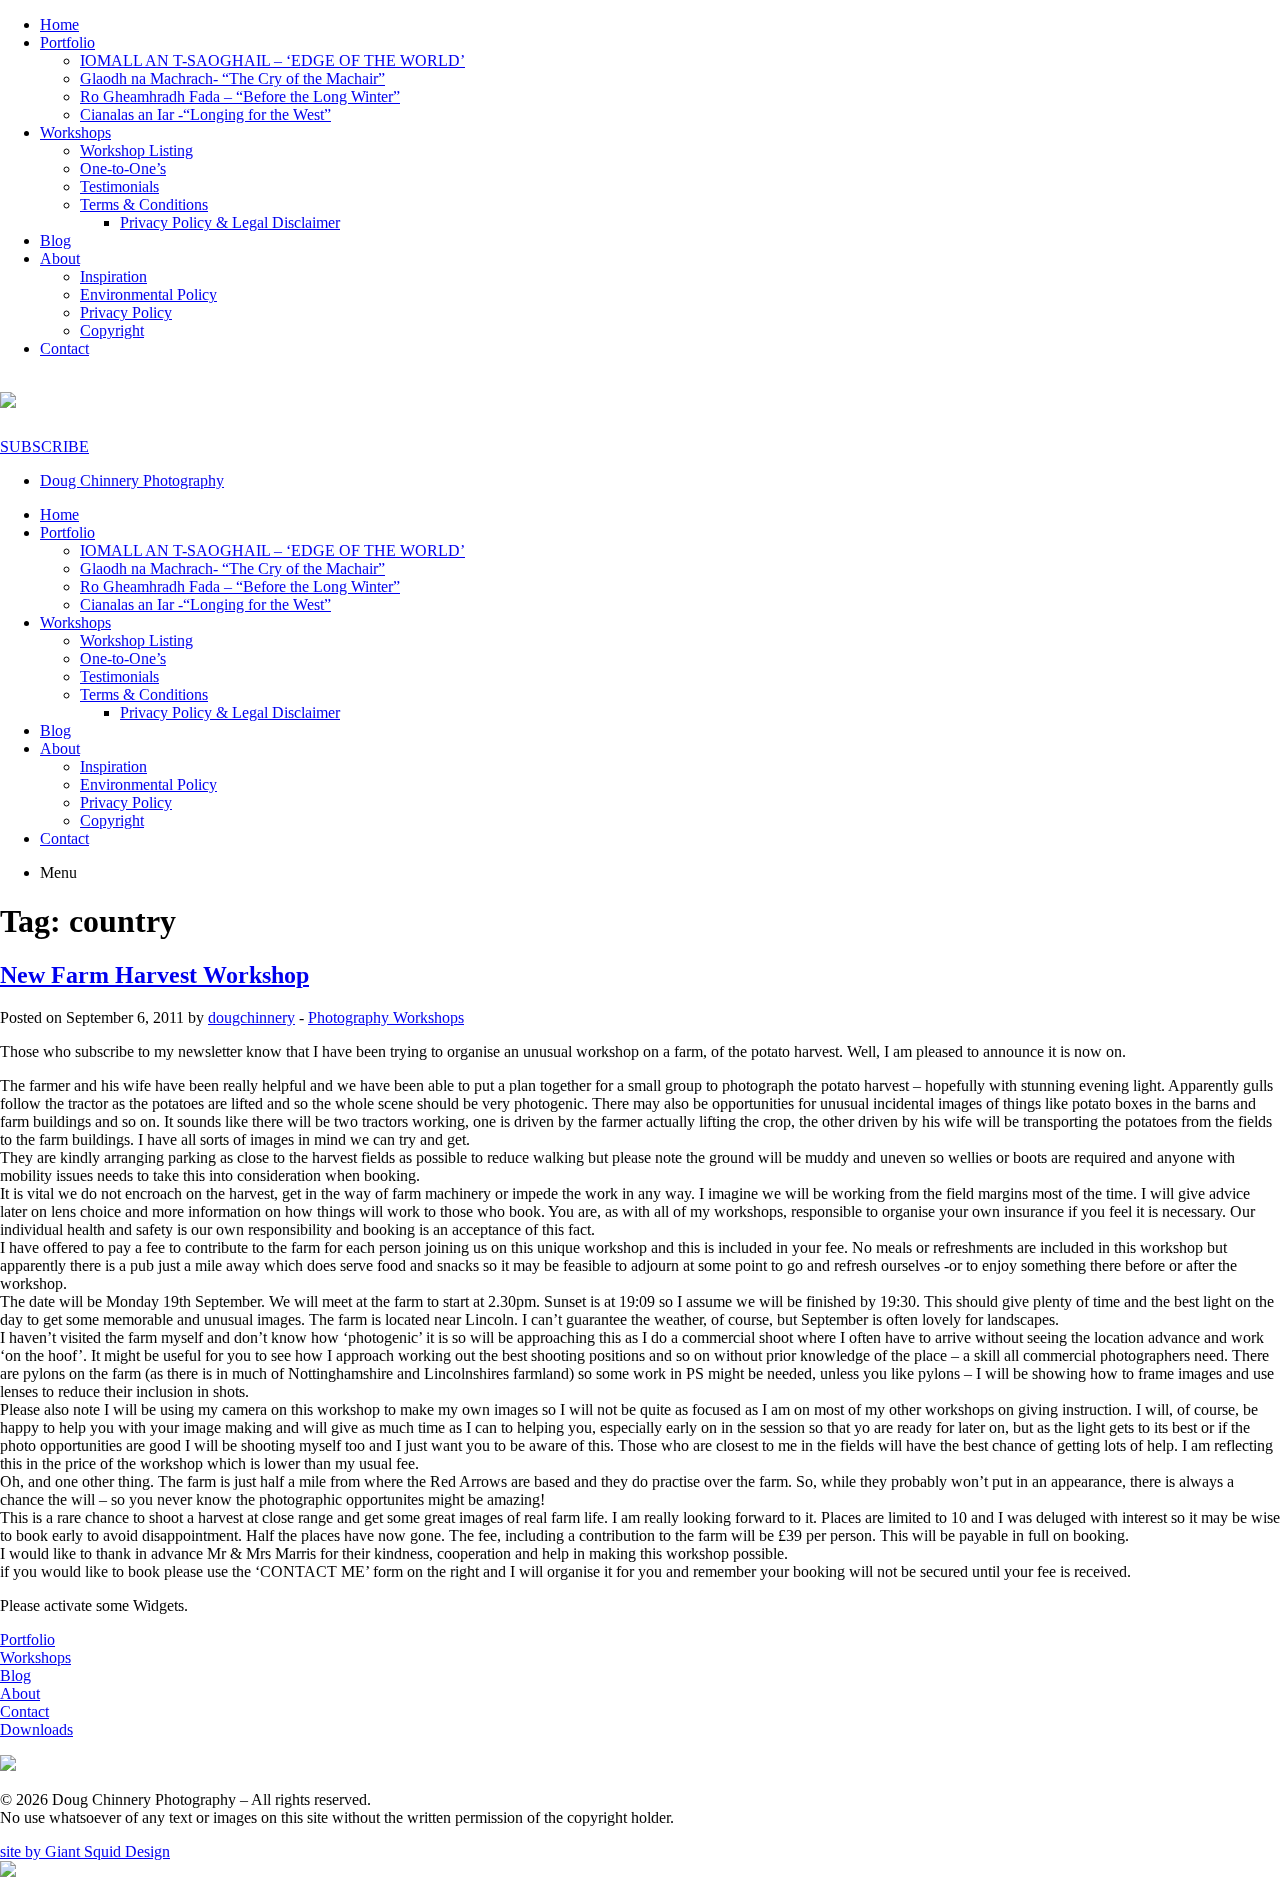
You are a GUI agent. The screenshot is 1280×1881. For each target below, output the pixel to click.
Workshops (75, 132)
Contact (64, 348)
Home (59, 24)
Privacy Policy (126, 312)
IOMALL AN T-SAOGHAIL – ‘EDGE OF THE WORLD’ (272, 60)
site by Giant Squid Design (85, 1851)
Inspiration (113, 276)
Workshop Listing (136, 150)
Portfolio (67, 42)
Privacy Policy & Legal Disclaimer (230, 222)
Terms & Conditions (144, 204)
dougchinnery (251, 1017)
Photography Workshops (386, 1017)
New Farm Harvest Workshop (154, 975)
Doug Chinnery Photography (132, 480)
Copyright (112, 330)
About (60, 258)
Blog (55, 240)
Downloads (36, 1729)
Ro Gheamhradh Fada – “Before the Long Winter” (240, 96)
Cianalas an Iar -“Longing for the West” (205, 114)
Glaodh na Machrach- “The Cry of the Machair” (232, 78)
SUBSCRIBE (44, 446)
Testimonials (119, 186)
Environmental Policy (148, 294)
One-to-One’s (123, 168)
